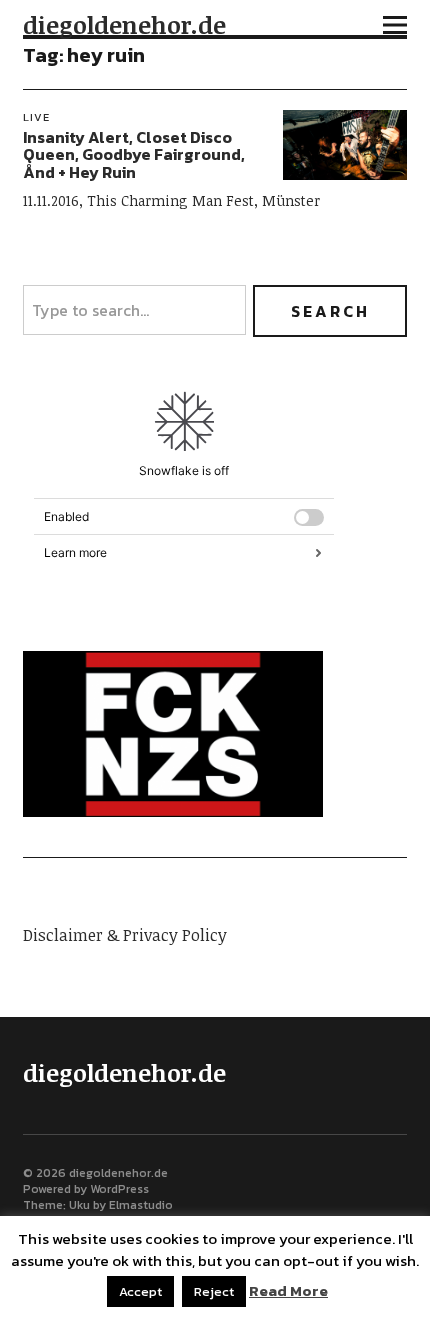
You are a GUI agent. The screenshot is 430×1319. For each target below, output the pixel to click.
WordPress (119, 1189)
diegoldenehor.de (124, 24)
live (36, 117)
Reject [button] (214, 1291)
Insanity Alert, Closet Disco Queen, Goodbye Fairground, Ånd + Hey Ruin (134, 154)
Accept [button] (140, 1291)
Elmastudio (141, 1205)
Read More (288, 1291)
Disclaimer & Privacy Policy (125, 935)
